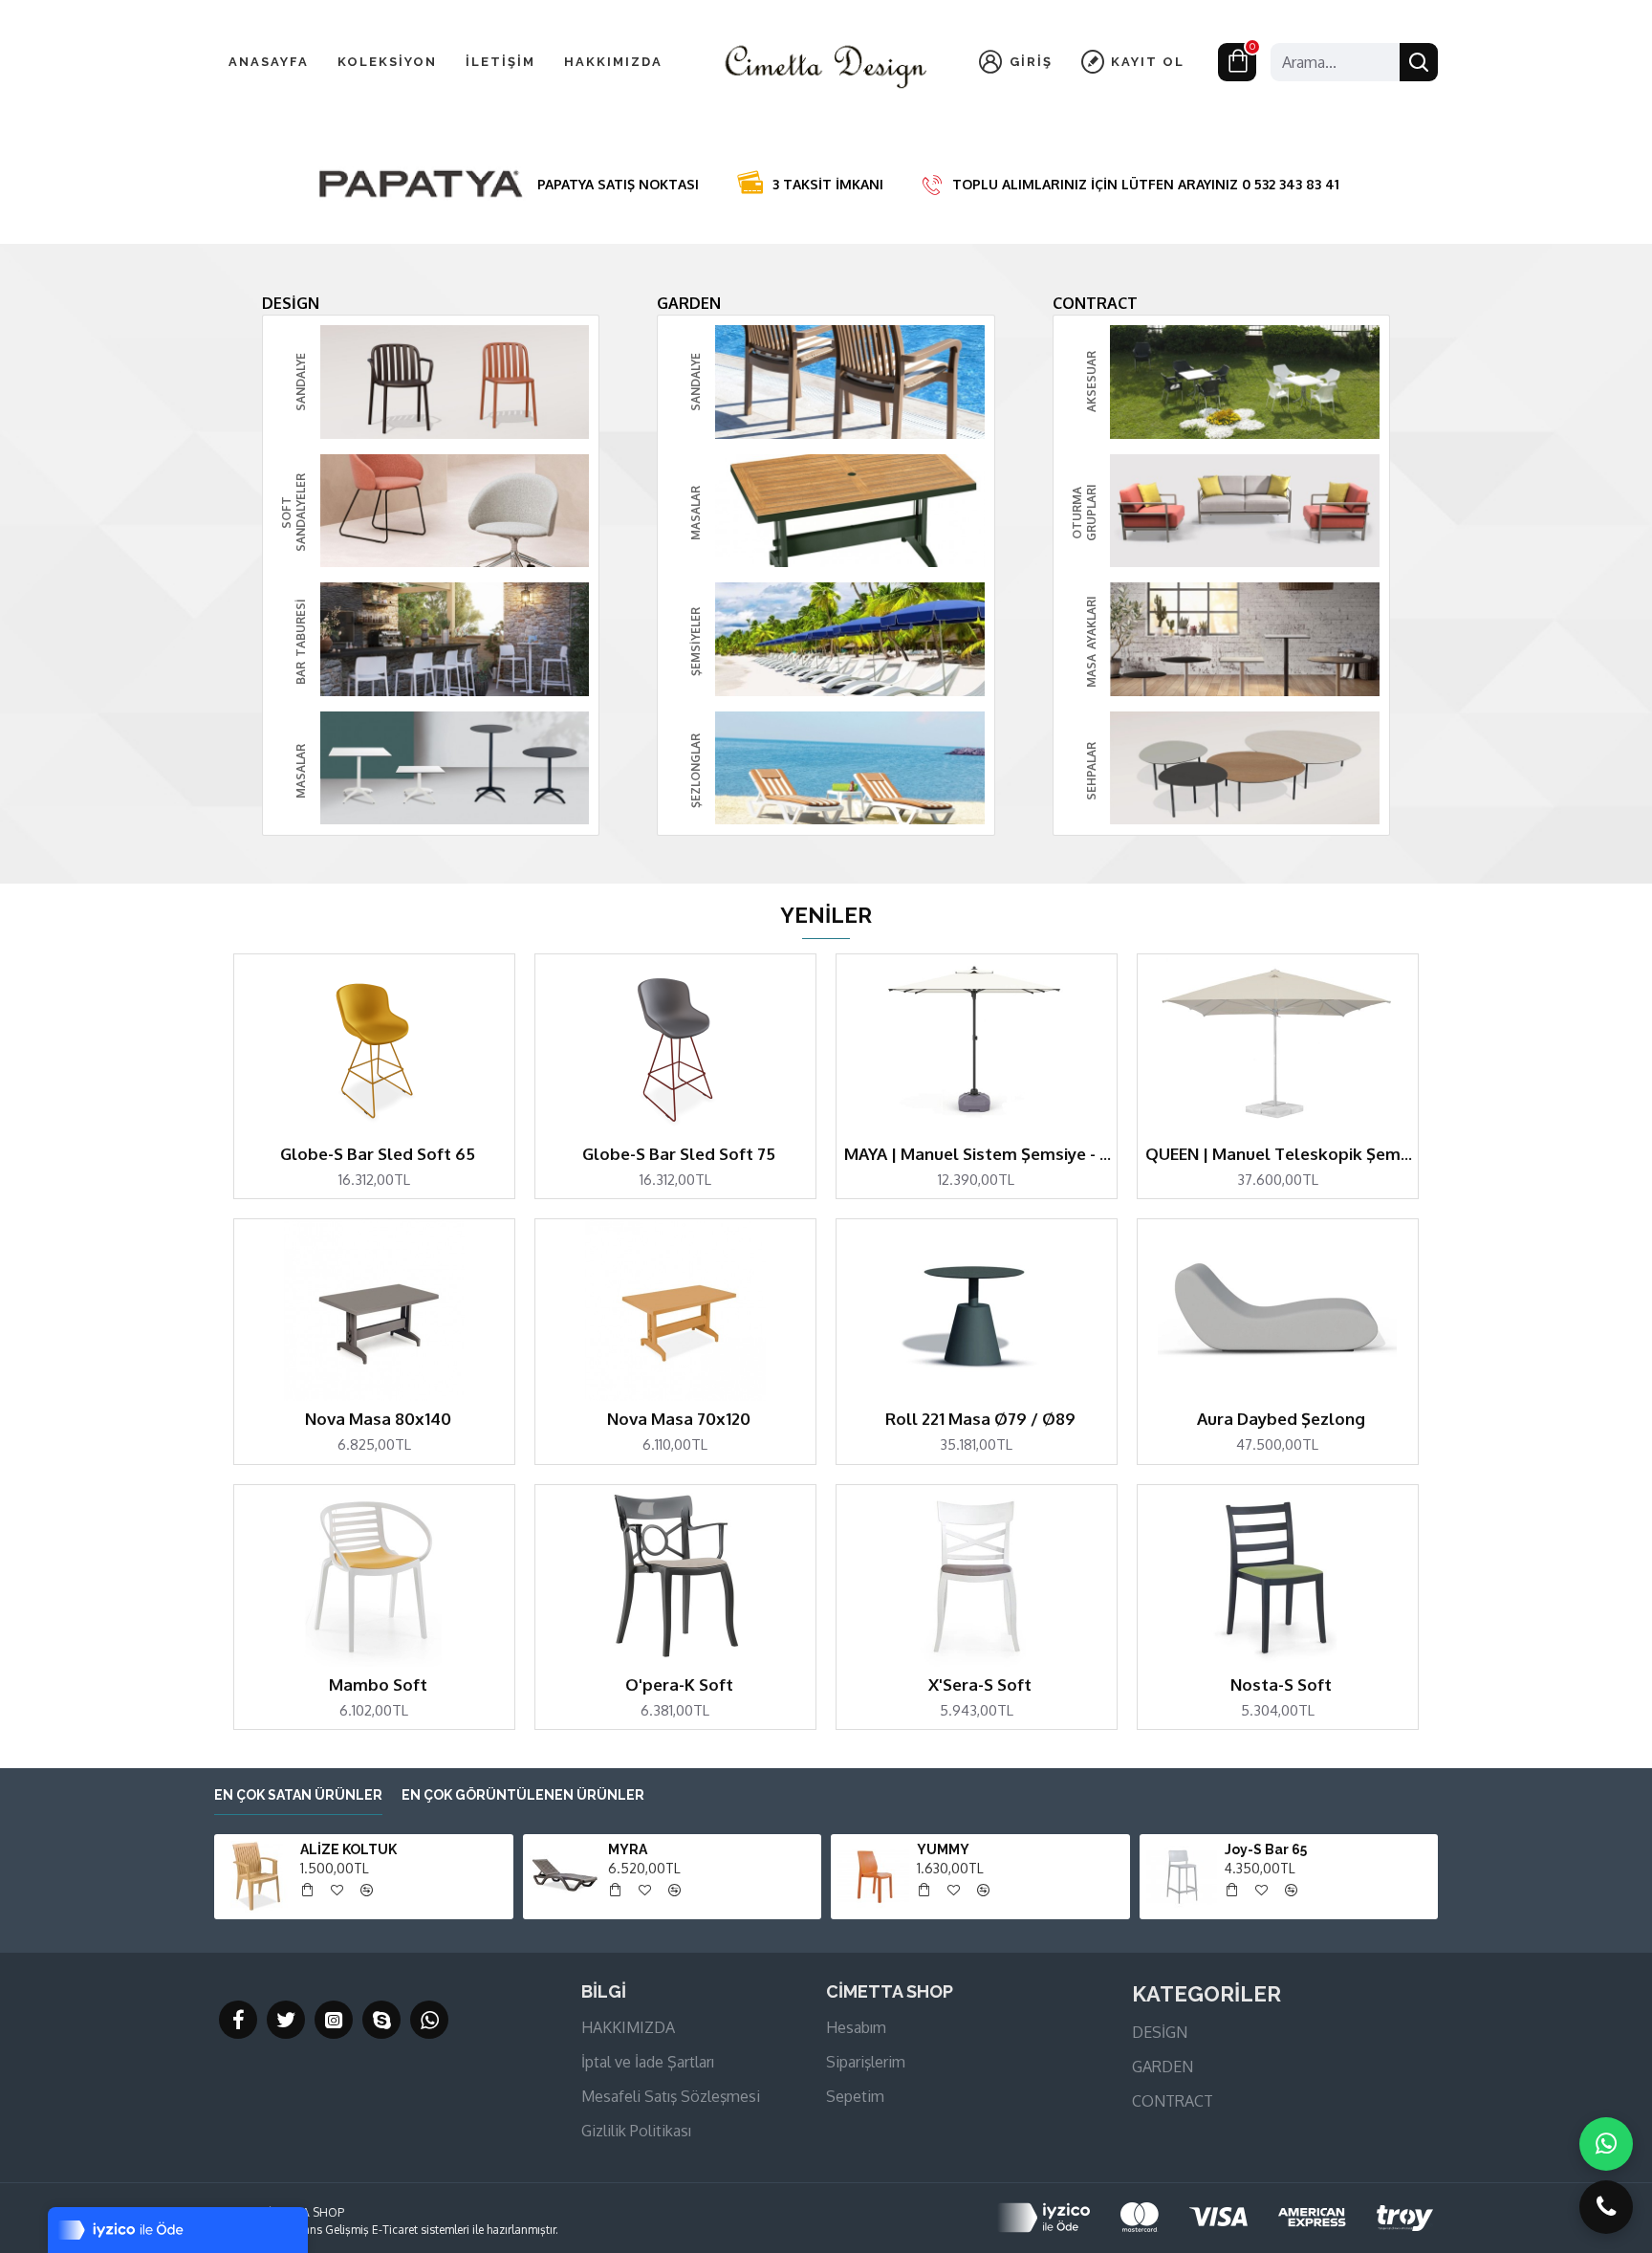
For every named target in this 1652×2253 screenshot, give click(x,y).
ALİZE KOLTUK (348, 1849)
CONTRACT (1095, 303)
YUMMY (943, 1849)
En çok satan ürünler (298, 1795)
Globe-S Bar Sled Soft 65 (378, 1154)
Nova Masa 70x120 (679, 1419)
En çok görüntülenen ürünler (523, 1795)
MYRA (628, 1849)
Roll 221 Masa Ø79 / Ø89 (980, 1419)
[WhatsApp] (1606, 2144)
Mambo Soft (378, 1684)
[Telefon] (1606, 2207)
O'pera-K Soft (679, 1684)
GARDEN (689, 303)
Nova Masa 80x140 (378, 1419)
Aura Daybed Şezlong (1281, 1419)
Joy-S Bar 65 (1266, 1849)
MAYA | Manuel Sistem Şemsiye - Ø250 (980, 1154)
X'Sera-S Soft (980, 1684)
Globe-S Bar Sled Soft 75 (679, 1154)
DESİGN (291, 303)
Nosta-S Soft (1281, 1684)
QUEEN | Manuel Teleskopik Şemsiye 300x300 (1282, 1154)
